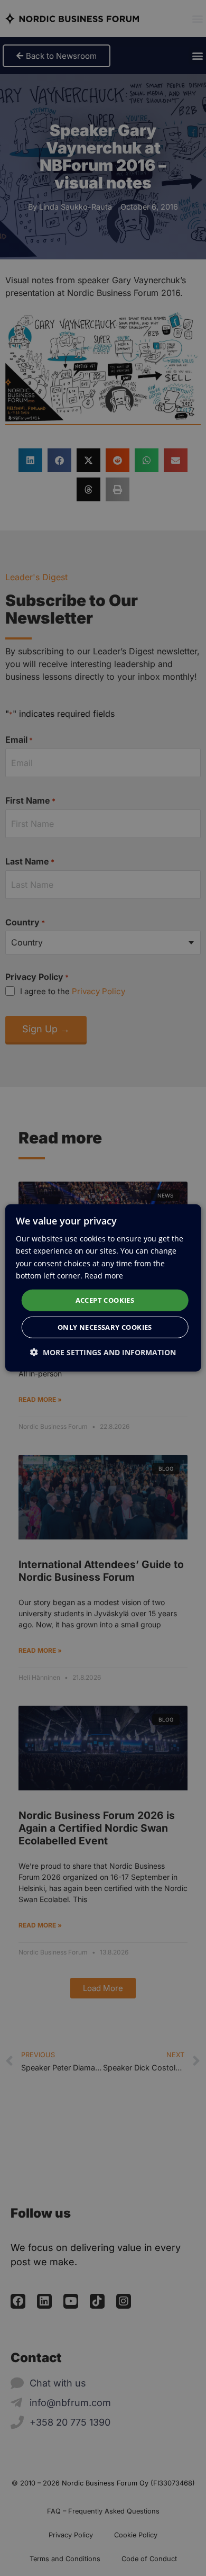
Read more (104, 1275)
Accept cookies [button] (105, 1300)
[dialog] (103, 1288)
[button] (103, 1352)
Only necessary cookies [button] (105, 1327)
